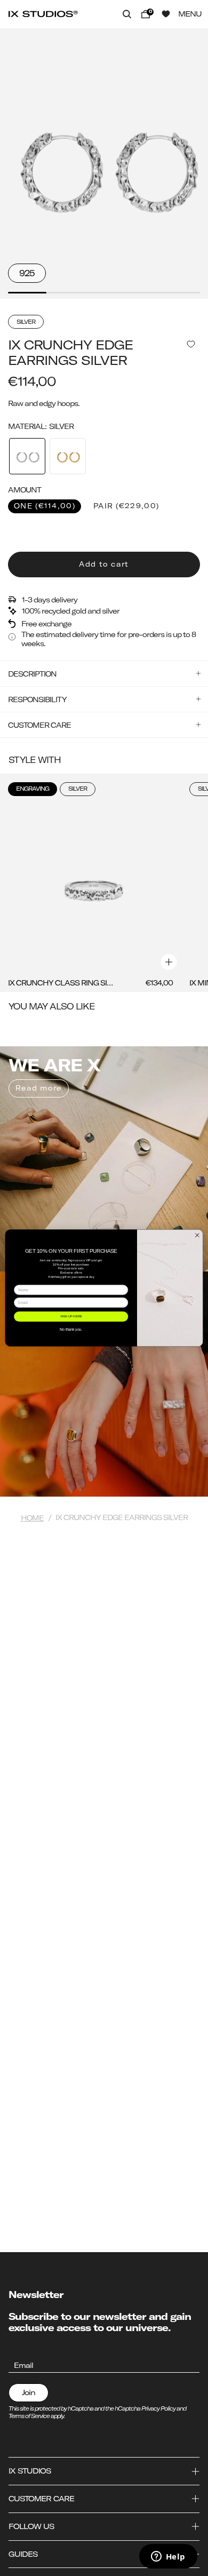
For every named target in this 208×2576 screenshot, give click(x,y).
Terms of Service (29, 2416)
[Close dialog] (197, 1235)
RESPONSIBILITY (37, 699)
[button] (127, 14)
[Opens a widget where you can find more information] (168, 2557)
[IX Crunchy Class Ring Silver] (91, 883)
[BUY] (169, 962)
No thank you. (71, 1329)
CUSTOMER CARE (39, 725)
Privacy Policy (158, 2408)
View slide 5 (181, 293)
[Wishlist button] (166, 14)
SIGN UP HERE (71, 1317)
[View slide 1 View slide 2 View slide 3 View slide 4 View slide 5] (104, 164)
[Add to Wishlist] (191, 344)
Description (32, 674)
